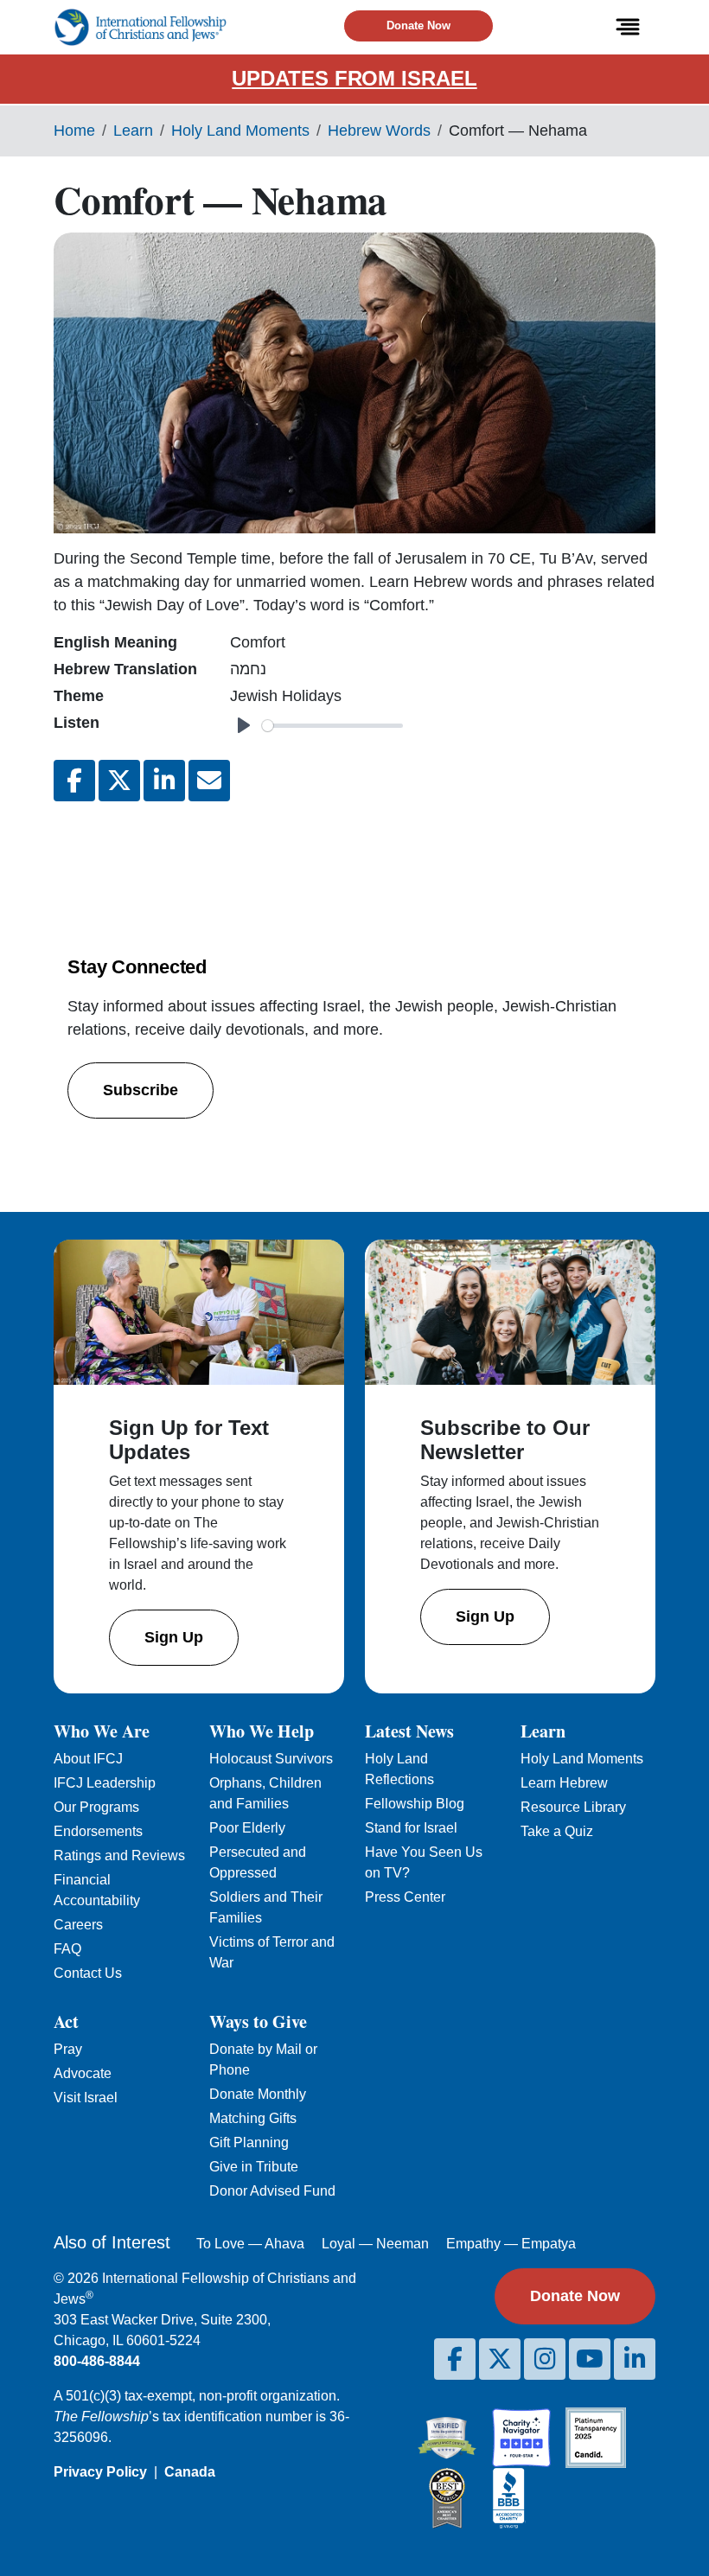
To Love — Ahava (250, 2244)
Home (74, 131)
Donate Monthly (258, 2094)
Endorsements (98, 1831)
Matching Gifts (253, 2118)
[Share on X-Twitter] (119, 781)
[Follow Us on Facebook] (455, 2359)
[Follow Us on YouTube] (590, 2359)
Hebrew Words (379, 131)
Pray (68, 2049)
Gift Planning (249, 2142)
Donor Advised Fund (272, 2191)
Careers (78, 1925)
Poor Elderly (247, 1828)
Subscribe (141, 1090)
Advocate (83, 2073)
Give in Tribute (254, 2167)
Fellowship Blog (415, 1804)
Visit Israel (86, 2098)
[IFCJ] (140, 27)
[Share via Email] (209, 781)
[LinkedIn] (635, 2359)
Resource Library (573, 1807)
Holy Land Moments (240, 131)
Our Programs (96, 1807)
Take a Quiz (557, 1831)
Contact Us (88, 1973)
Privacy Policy (100, 2472)
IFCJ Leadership (105, 1783)
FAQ (67, 1949)
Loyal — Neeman (375, 2244)
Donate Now (418, 26)
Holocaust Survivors (271, 1759)
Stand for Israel (411, 1828)
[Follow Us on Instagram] (545, 2359)
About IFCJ (88, 1759)
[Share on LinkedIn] (164, 781)
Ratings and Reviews (119, 1855)
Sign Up (174, 1637)
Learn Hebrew (564, 1783)
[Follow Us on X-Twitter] (500, 2359)
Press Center (405, 1897)
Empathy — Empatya (511, 2244)
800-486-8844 (97, 2361)
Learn (133, 131)
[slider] (332, 726)
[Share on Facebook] (74, 781)
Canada (190, 2472)
